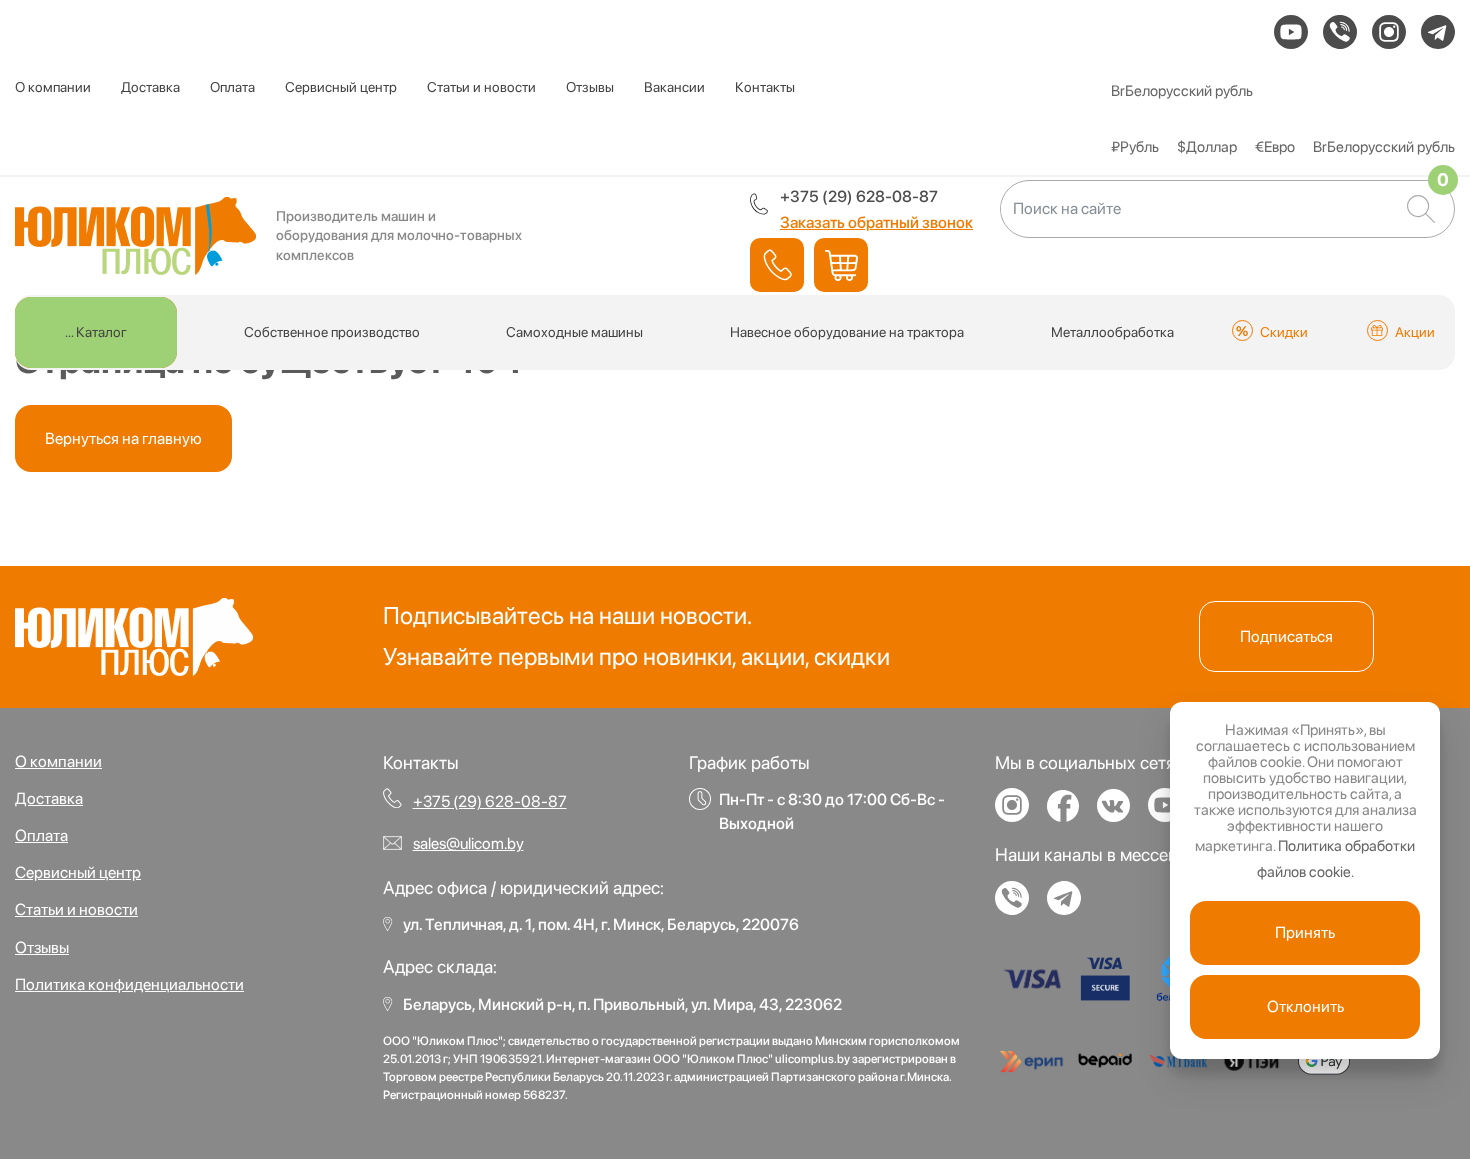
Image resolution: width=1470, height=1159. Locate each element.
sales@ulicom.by (468, 843)
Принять (1305, 932)
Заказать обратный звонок (876, 222)
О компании (53, 87)
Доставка (150, 87)
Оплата (232, 87)
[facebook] (1070, 815)
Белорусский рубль (1182, 91)
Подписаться (1286, 636)
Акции (1415, 332)
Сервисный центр (341, 87)
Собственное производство (332, 332)
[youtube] (1291, 32)
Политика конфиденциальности (129, 984)
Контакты (765, 87)
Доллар (1207, 147)
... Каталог (96, 332)
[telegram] (1438, 32)
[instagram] (1389, 32)
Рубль (1135, 147)
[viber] (1340, 32)
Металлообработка (1112, 332)
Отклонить (1305, 1006)
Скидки (1284, 332)
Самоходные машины (574, 332)
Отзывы (590, 87)
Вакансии (674, 87)
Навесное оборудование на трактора (847, 332)
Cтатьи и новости (481, 87)
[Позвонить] (777, 265)
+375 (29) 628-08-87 (859, 196)
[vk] (1121, 814)
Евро (1275, 147)
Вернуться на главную (123, 438)
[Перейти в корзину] (841, 265)
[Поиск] (1421, 209)
